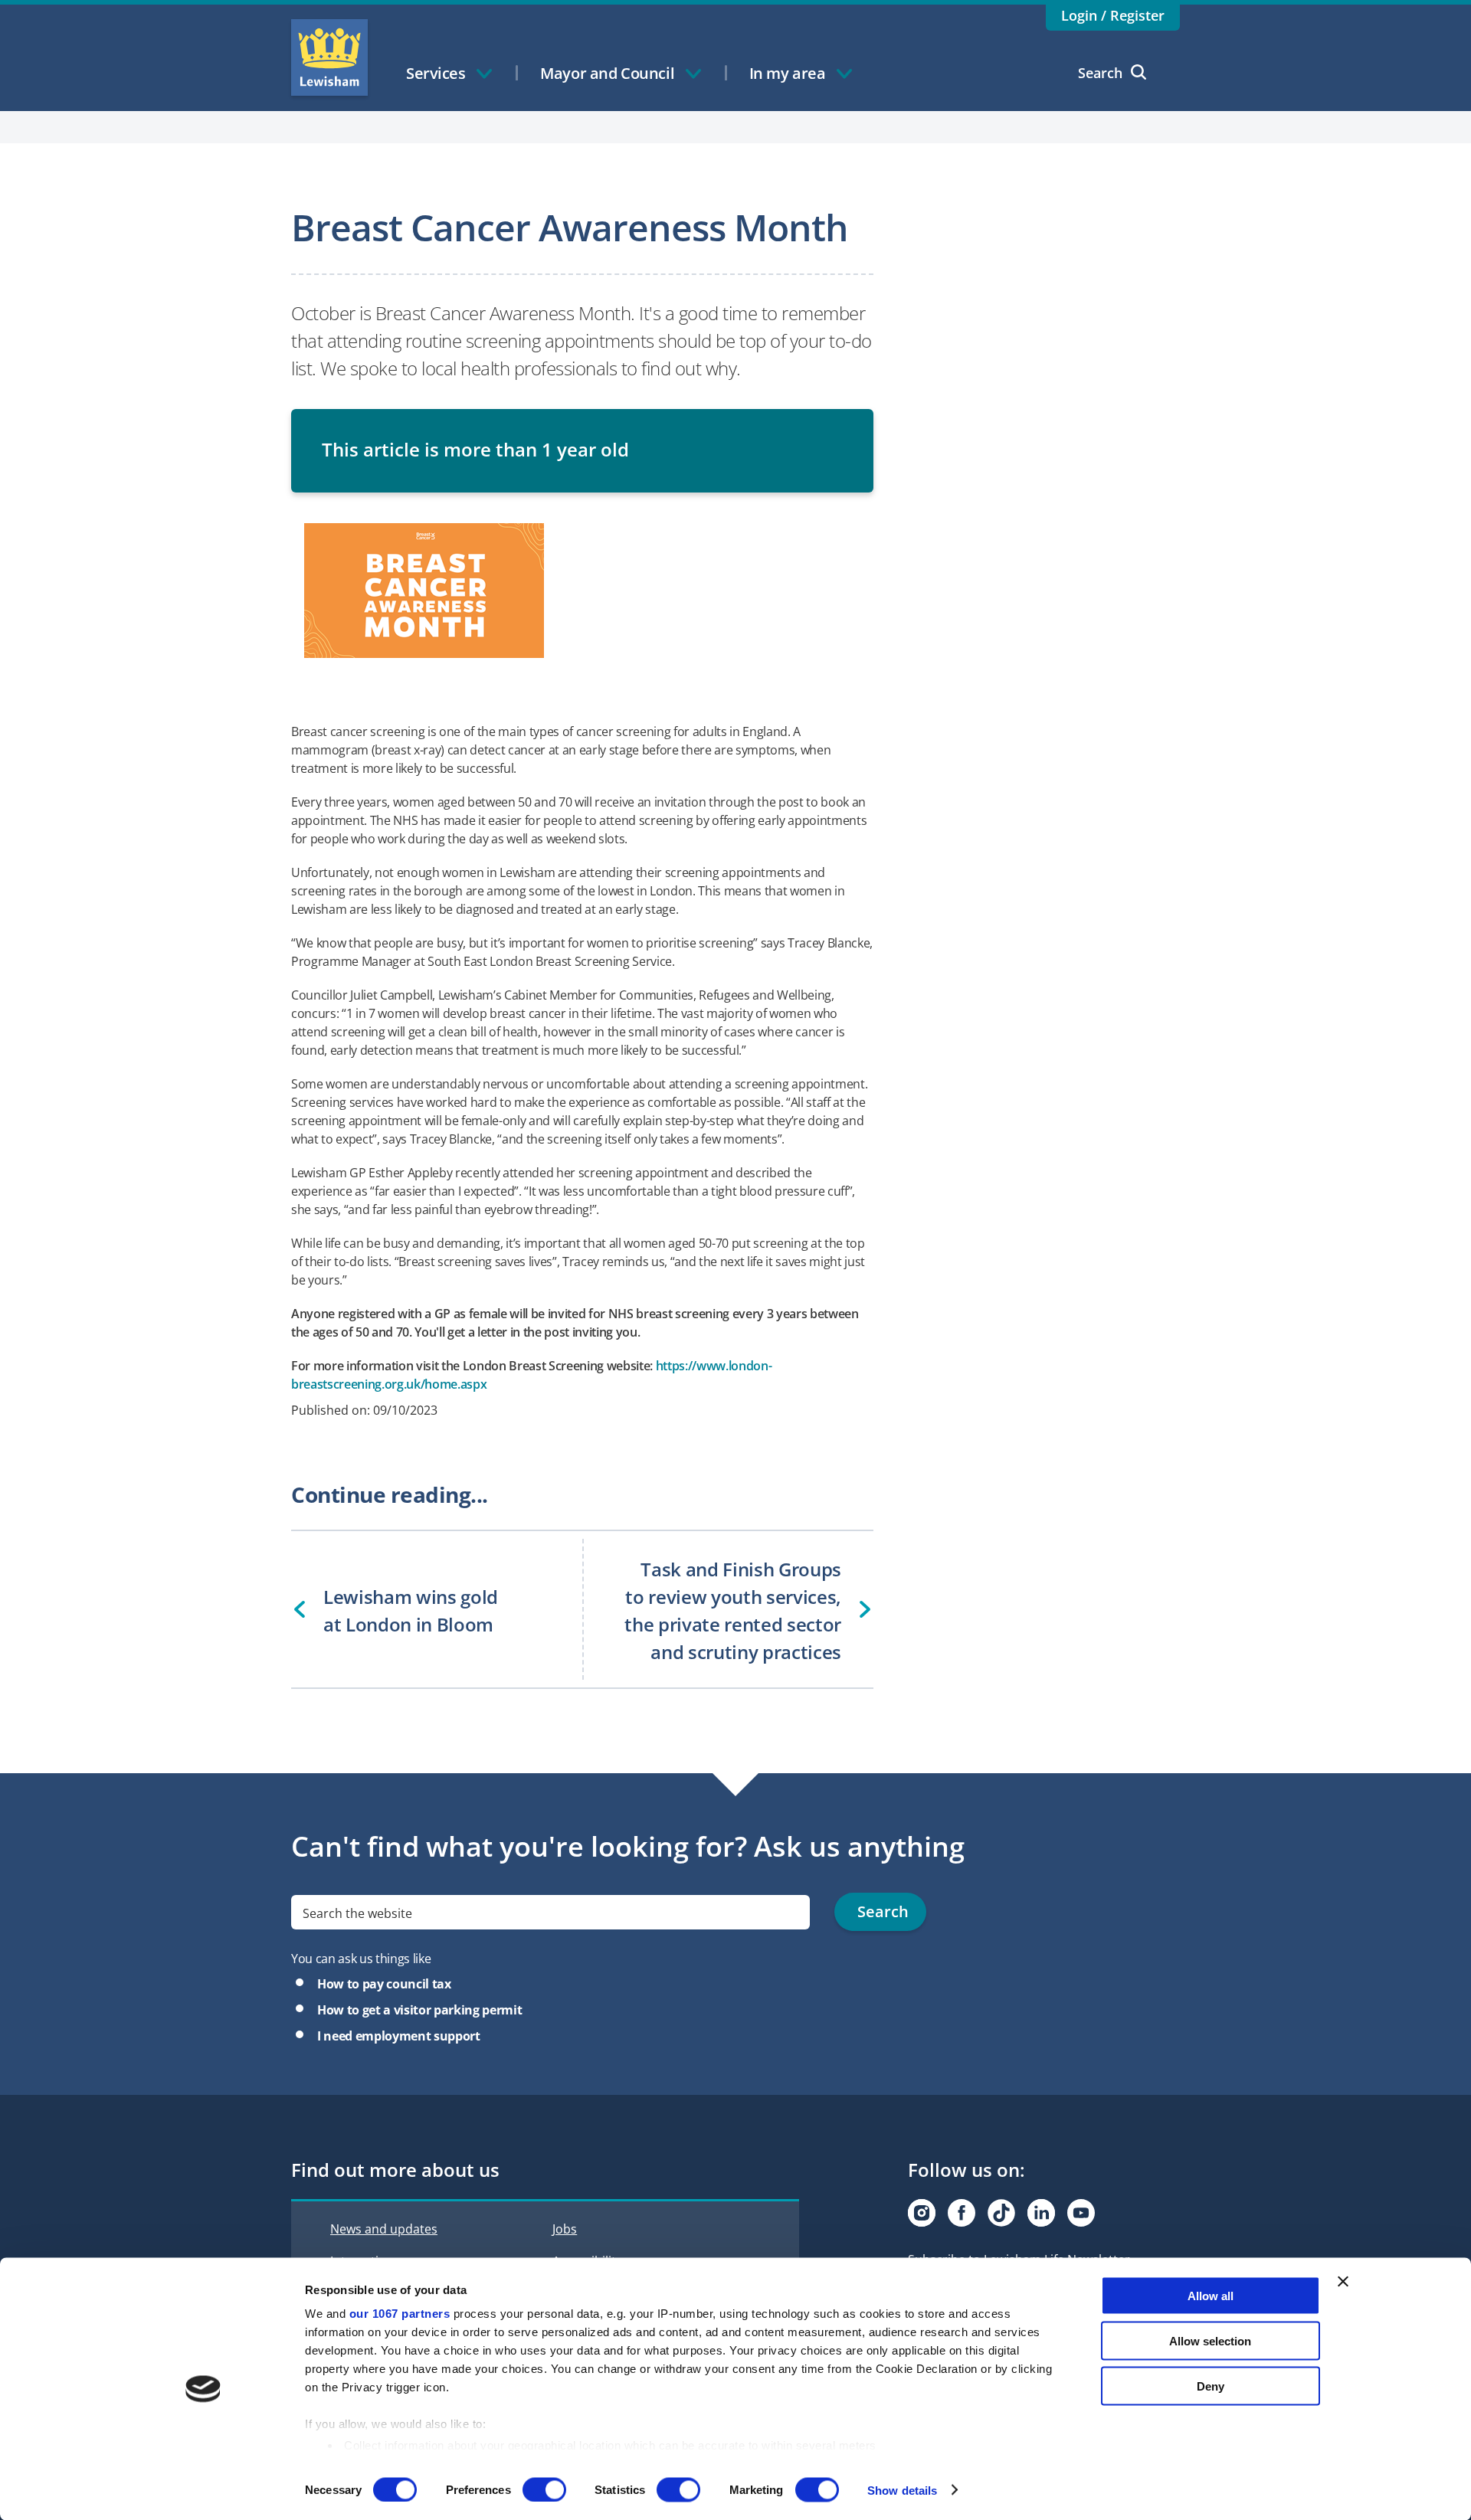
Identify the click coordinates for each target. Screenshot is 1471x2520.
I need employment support (399, 2036)
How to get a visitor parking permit (419, 2010)
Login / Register (1113, 15)
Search (1100, 73)
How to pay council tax (384, 1984)
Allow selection (1210, 2340)
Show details (902, 2490)
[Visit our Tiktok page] (1001, 2213)
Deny (1211, 2386)
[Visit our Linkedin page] (1041, 2213)
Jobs (565, 2229)
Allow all (1211, 2296)
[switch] (544, 2489)
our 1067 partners (400, 2314)
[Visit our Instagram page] (922, 2213)
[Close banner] (1343, 2282)
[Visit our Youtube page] (1081, 2213)
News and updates (384, 2229)
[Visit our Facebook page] (962, 2213)
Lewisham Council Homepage (329, 57)
